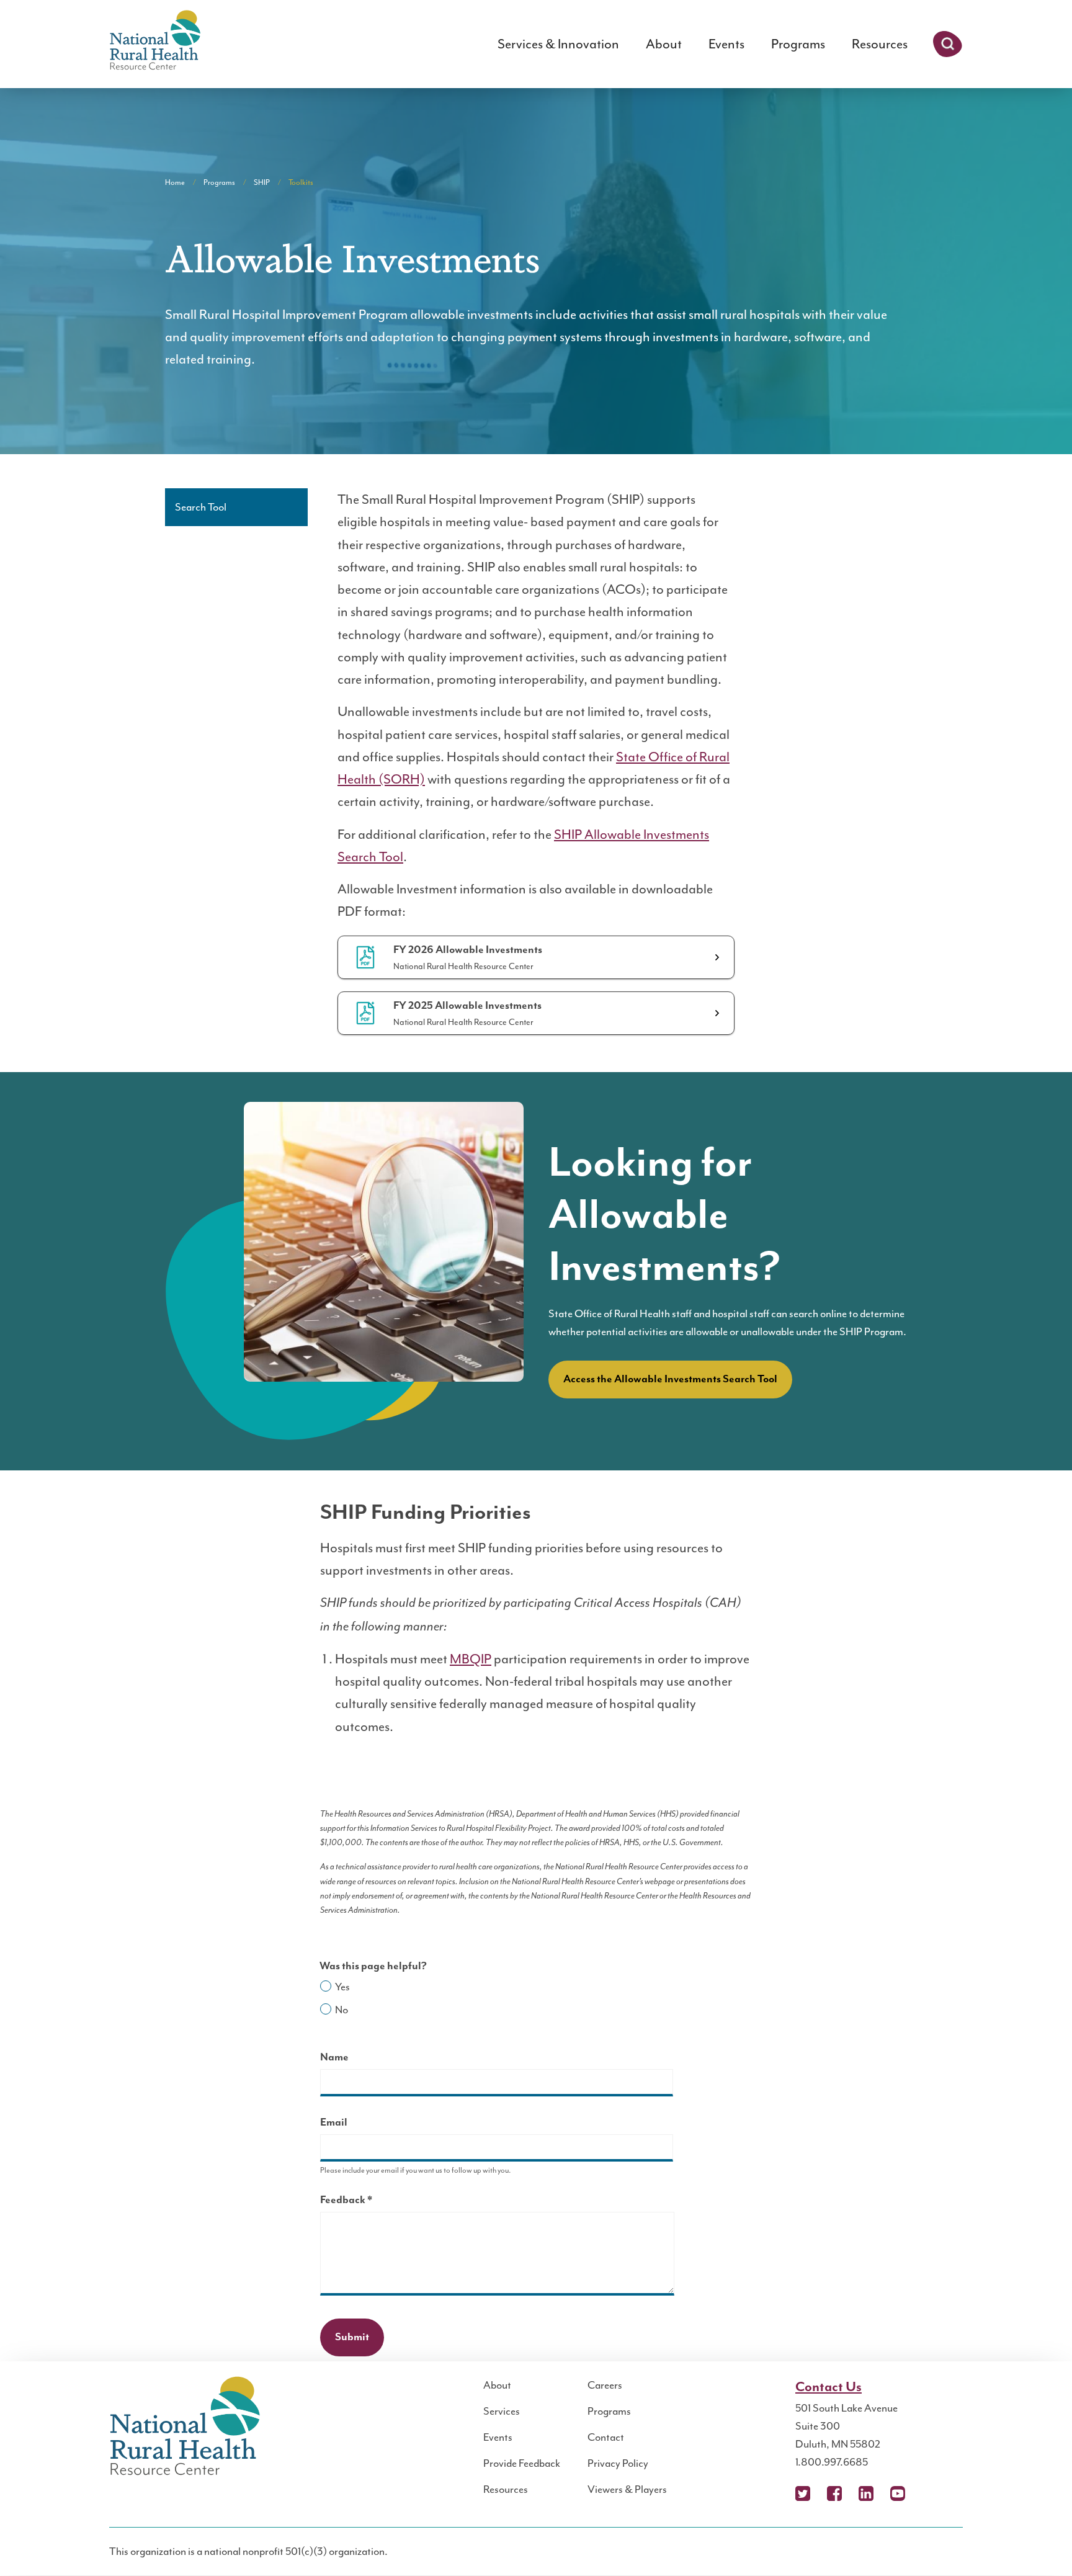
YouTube (898, 2493)
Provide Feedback (522, 2463)
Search (948, 44)
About (664, 44)
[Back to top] (1038, 2542)
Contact (606, 2437)
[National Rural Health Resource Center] (155, 41)
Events (726, 44)
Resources (880, 44)
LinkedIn (866, 2493)
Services (502, 2411)
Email (334, 2122)
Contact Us (829, 2387)
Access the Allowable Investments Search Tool (670, 1379)
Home (175, 182)
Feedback (368, 2202)
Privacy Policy (618, 2463)
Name (334, 2057)
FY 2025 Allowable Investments (467, 1006)
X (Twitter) (803, 2493)
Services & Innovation (558, 44)
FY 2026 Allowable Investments (468, 950)
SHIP (262, 182)
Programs (798, 44)
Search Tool (201, 507)
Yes (342, 1987)
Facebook (834, 2493)
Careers (605, 2385)
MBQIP (471, 1659)
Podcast (929, 2493)
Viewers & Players (627, 2489)
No (342, 2010)
